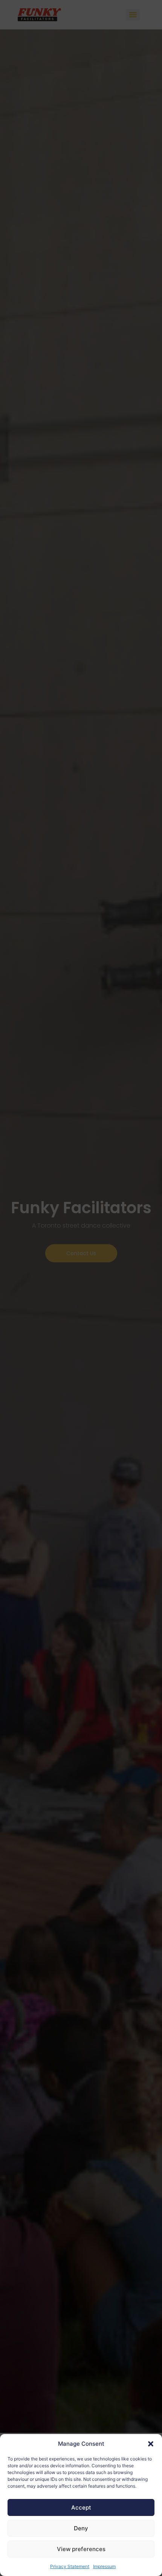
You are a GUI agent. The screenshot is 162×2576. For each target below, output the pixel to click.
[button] (151, 2444)
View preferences (81, 2549)
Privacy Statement (70, 2566)
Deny (81, 2528)
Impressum (104, 2566)
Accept (81, 2507)
